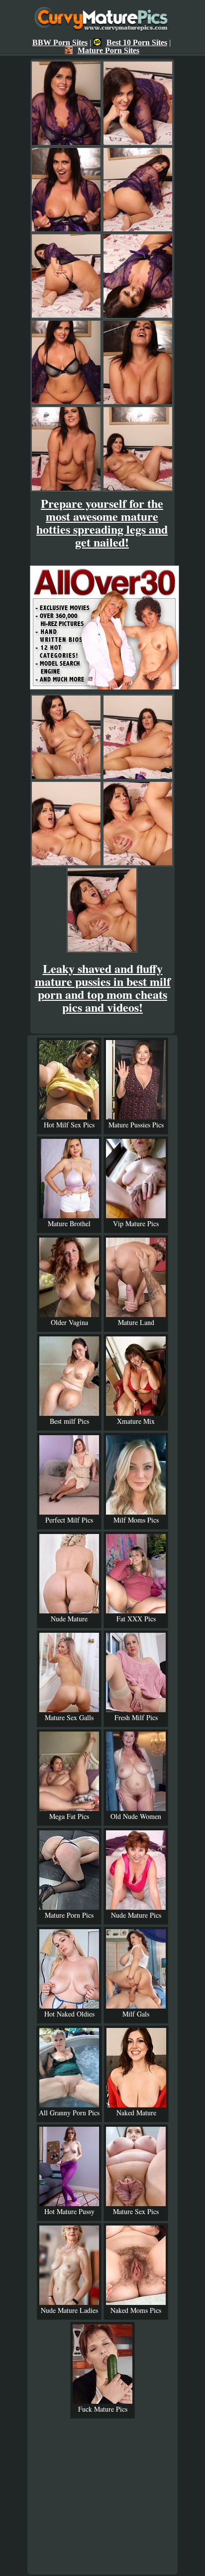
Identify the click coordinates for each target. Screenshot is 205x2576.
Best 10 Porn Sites (137, 42)
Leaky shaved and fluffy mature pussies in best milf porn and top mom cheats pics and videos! (103, 988)
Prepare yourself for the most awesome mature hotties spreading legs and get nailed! (102, 522)
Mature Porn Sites (108, 50)
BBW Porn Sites (60, 42)
